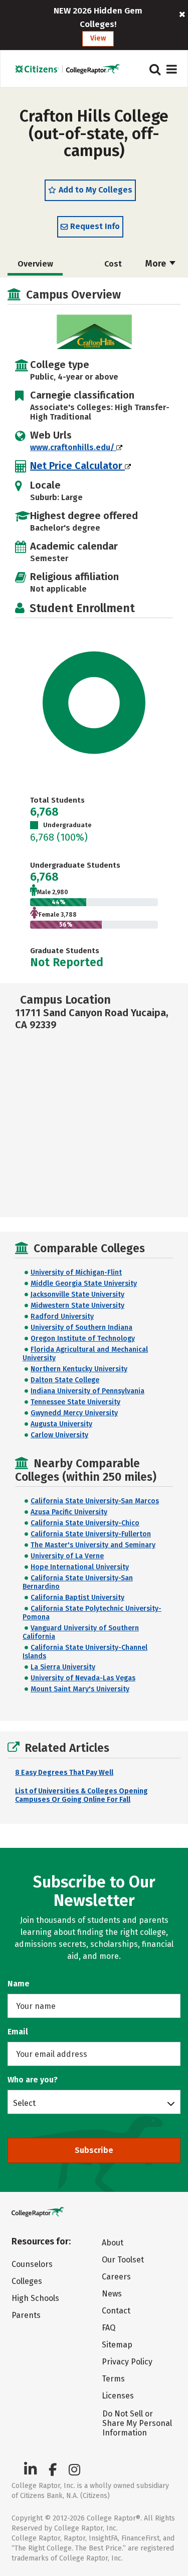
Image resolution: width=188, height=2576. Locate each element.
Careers (116, 2277)
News (112, 2294)
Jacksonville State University (77, 1295)
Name (19, 1984)
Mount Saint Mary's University (80, 1689)
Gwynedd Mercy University (74, 1413)
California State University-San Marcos (95, 1501)
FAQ (109, 2328)
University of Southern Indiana (81, 1328)
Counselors (32, 2264)
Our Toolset (123, 2260)
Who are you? (33, 2080)
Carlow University (59, 1435)
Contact (116, 2311)
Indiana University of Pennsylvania (87, 1391)
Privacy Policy (127, 2362)
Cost (113, 264)
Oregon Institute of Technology (83, 1339)
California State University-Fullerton (91, 1534)
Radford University (62, 1317)
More (157, 264)
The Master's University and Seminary (93, 1545)
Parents (26, 2315)
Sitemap (117, 2345)
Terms (113, 2379)
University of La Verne (67, 1556)
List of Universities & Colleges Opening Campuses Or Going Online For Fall (81, 1795)
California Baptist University (77, 1598)
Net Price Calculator (77, 466)
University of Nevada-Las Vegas (83, 1678)
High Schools (35, 2298)
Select (24, 2103)
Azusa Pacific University (69, 1512)
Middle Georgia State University (84, 1283)
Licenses (118, 2396)
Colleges (27, 2281)
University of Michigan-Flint (76, 1272)
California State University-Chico (85, 1523)
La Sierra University (63, 1667)
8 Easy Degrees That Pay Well (64, 1773)
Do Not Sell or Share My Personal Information (137, 2423)
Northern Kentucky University (79, 1369)
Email (18, 2032)
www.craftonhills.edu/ (73, 447)
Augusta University (61, 1424)
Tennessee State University (75, 1402)
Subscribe (94, 2150)
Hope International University (80, 1567)
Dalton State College (65, 1380)
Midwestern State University (77, 1306)
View (98, 38)
